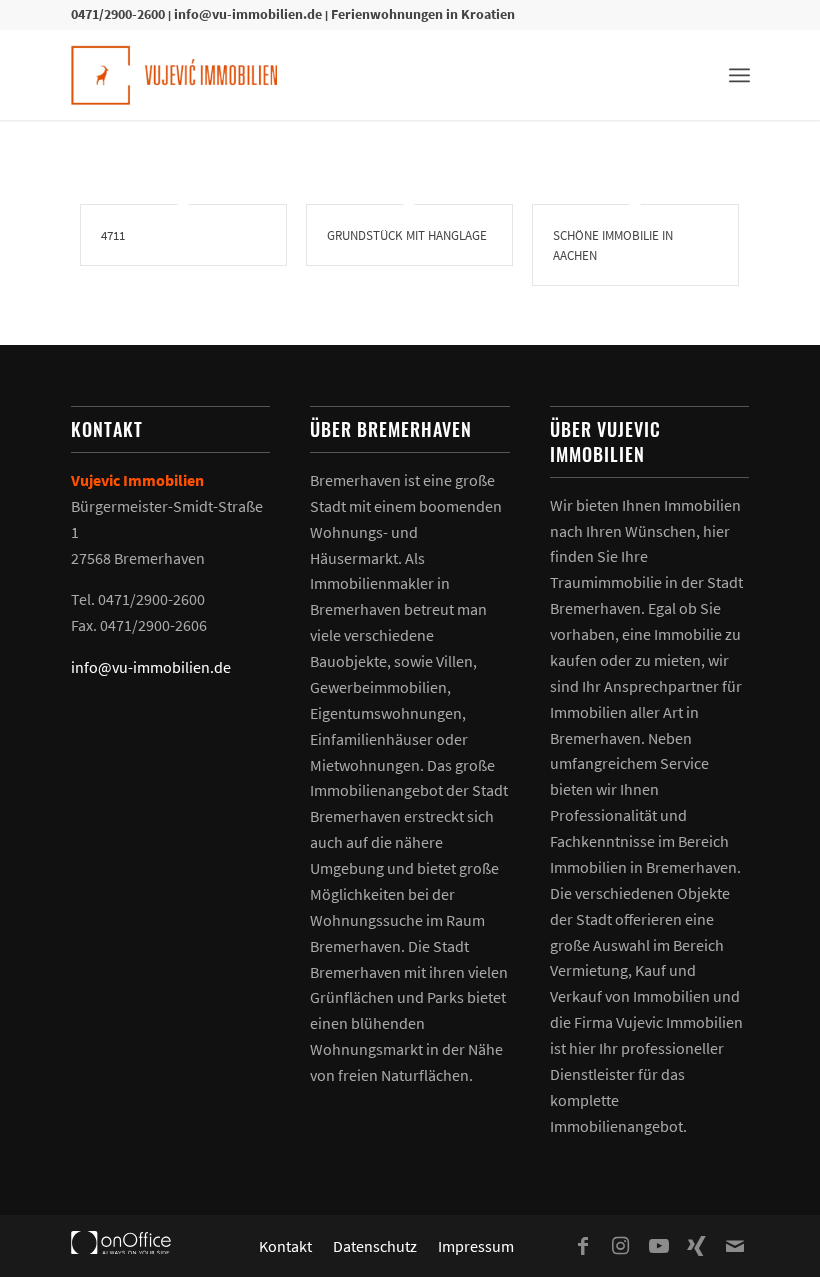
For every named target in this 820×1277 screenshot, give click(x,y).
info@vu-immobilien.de (248, 14)
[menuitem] (739, 75)
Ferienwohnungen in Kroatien (423, 14)
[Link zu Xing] (697, 1246)
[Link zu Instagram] (621, 1246)
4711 (113, 235)
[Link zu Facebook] (583, 1246)
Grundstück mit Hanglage (407, 235)
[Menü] (739, 75)
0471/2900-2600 (118, 14)
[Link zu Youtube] (659, 1246)
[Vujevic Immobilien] (174, 75)
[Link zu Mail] (735, 1246)
